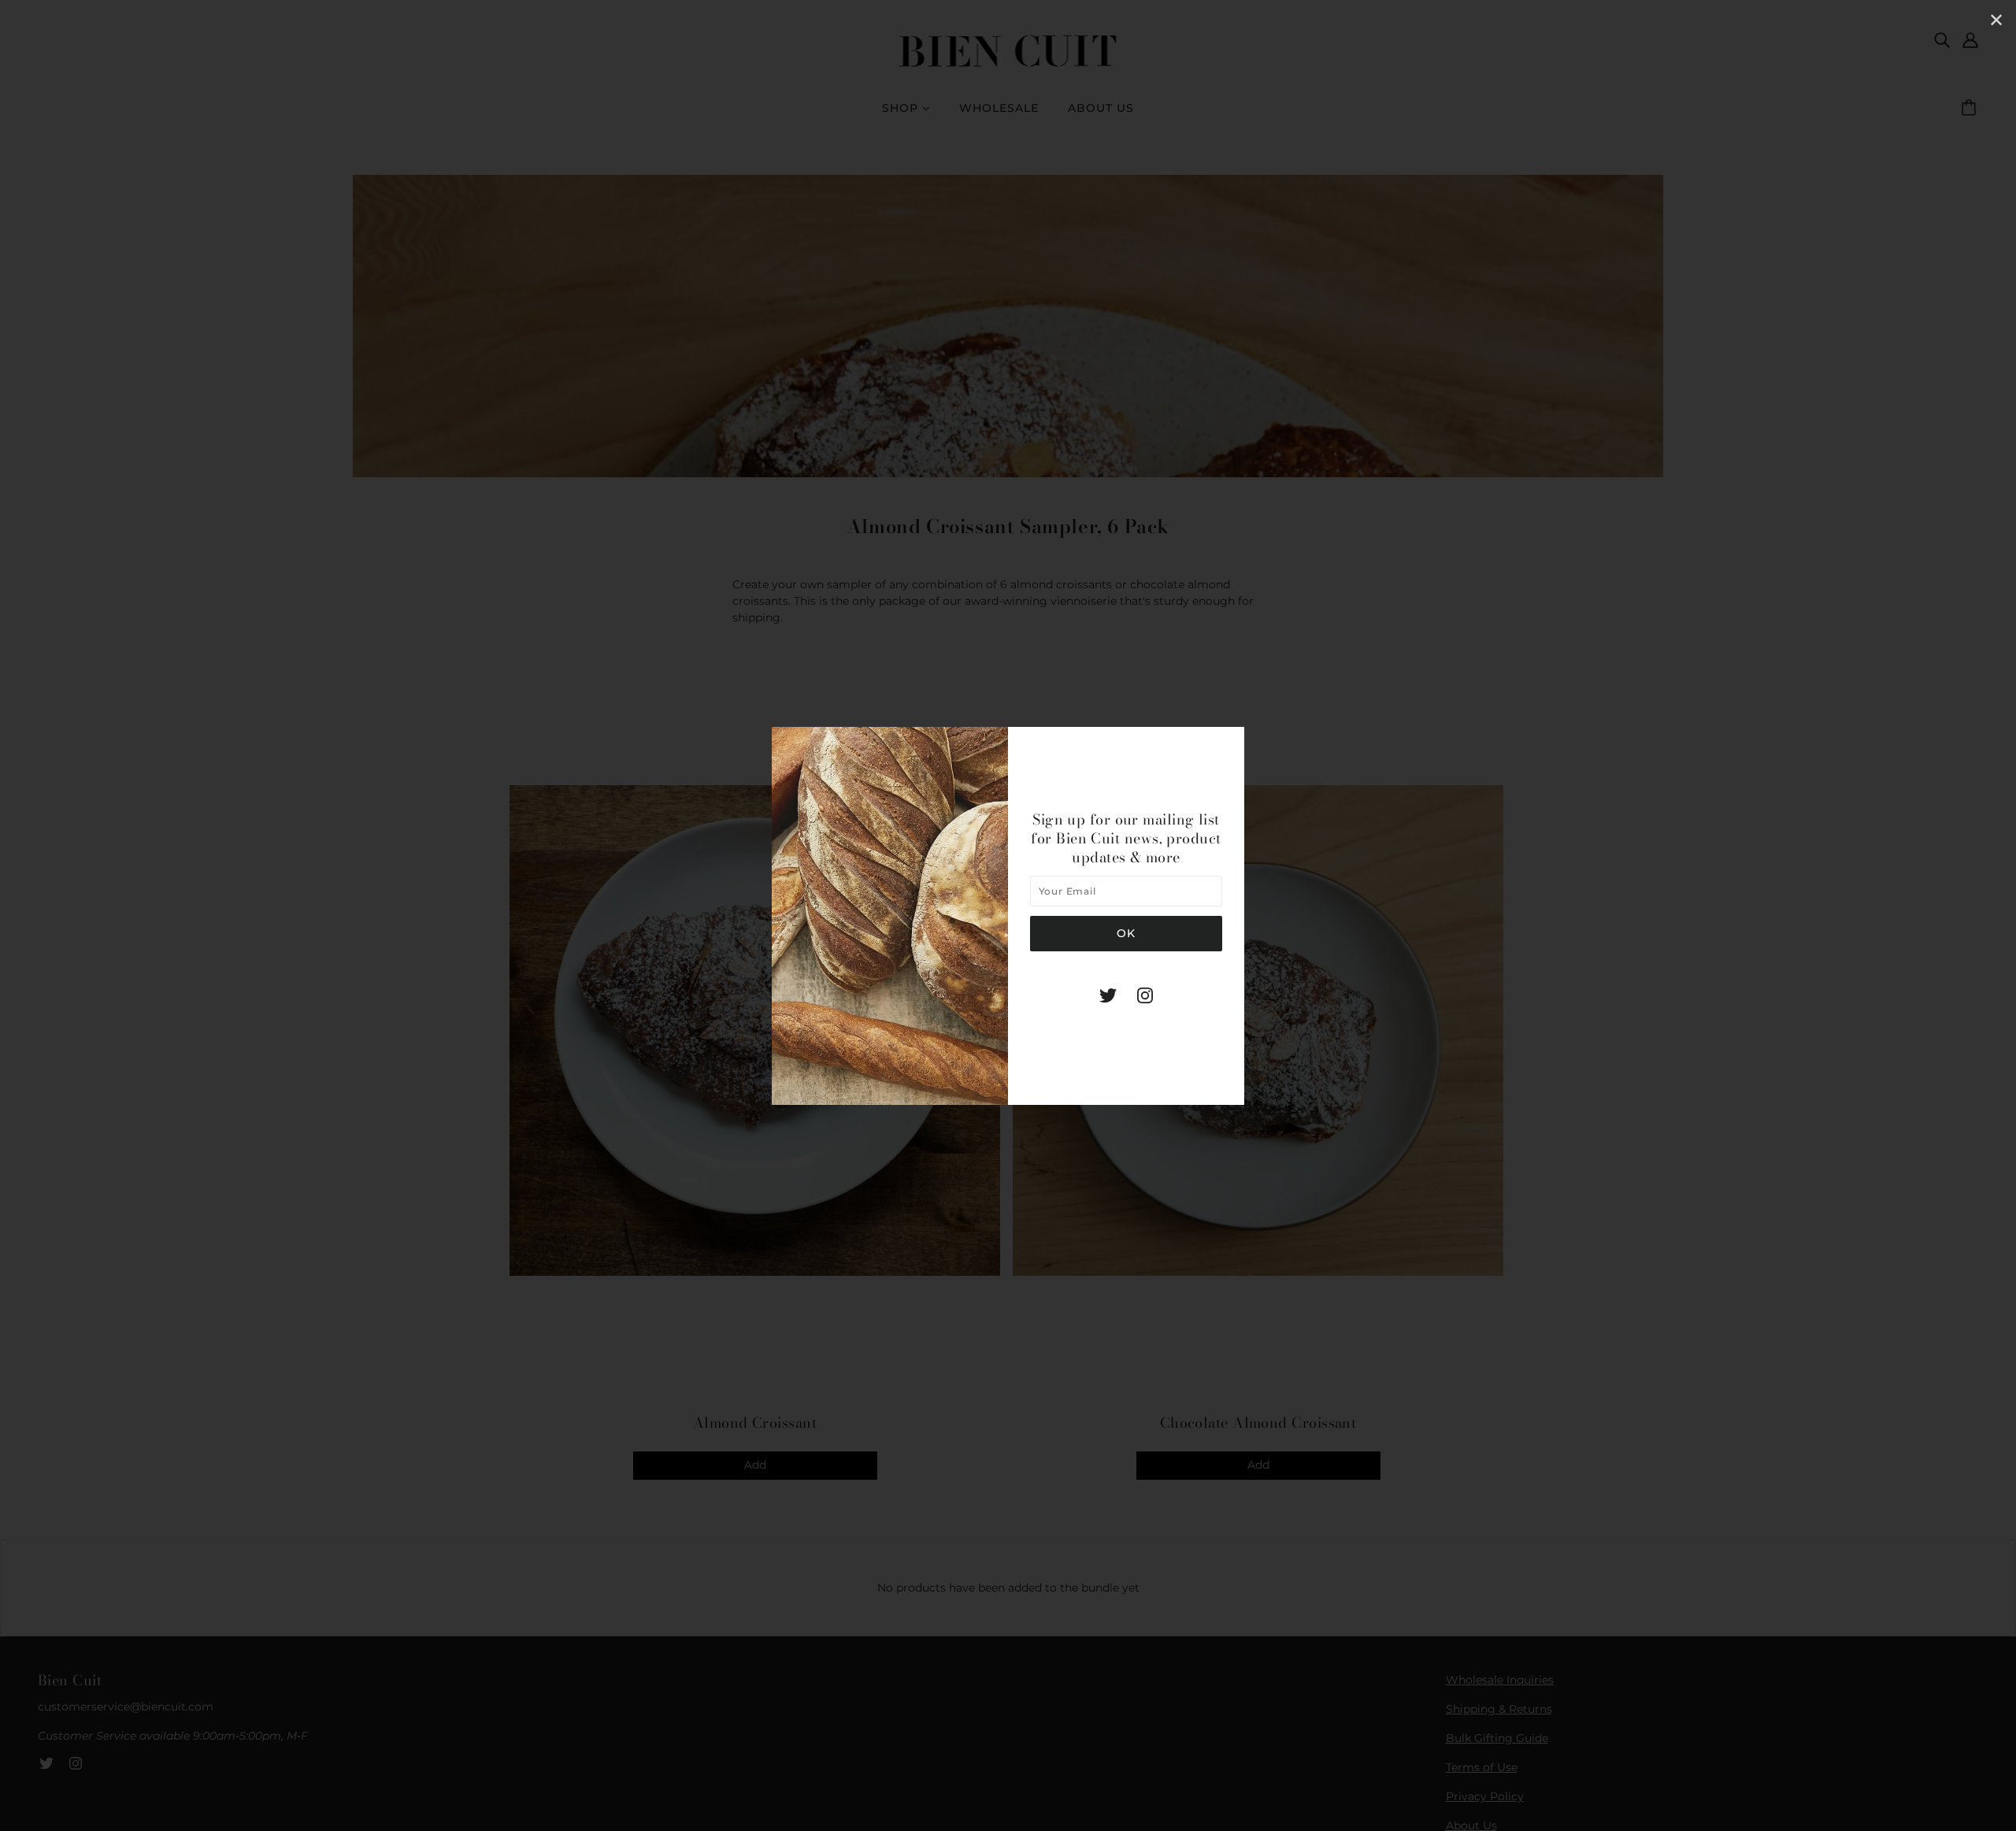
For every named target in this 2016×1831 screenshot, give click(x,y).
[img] (1108, 995)
